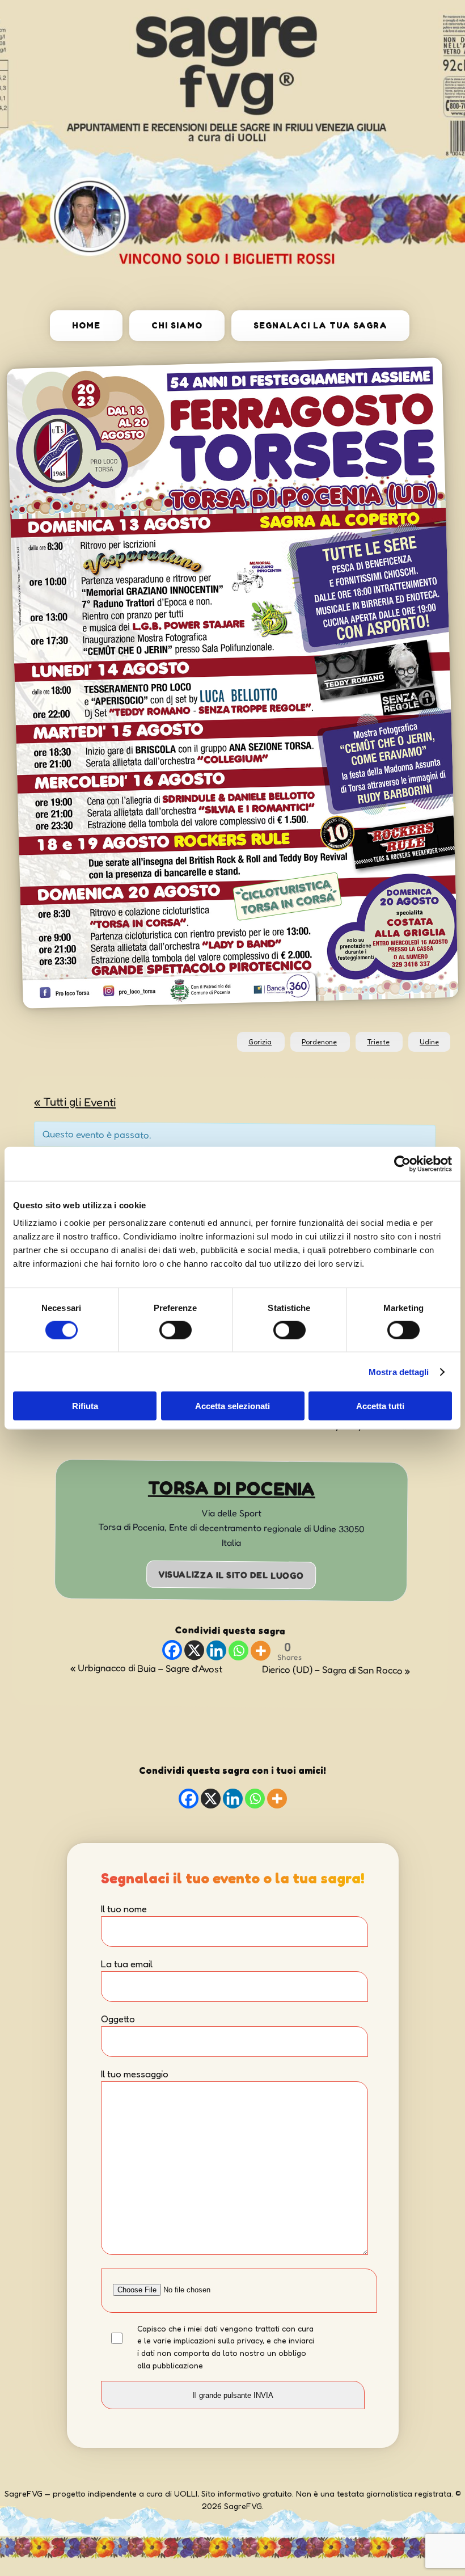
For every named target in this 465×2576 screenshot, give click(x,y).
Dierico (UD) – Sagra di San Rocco (336, 1669)
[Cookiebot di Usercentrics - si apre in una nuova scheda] (402, 1163)
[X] (194, 1650)
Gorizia (260, 1042)
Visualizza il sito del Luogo (231, 1574)
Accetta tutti (380, 1406)
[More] (260, 1650)
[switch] (176, 1330)
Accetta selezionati (232, 1406)
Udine (429, 1042)
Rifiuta (85, 1406)
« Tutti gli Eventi (75, 1102)
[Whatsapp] (238, 1650)
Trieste (378, 1042)
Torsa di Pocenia (232, 1488)
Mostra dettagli (399, 1371)
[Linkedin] (216, 1650)
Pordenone (319, 1042)
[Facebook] (172, 1650)
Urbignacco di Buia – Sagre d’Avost (146, 1668)
